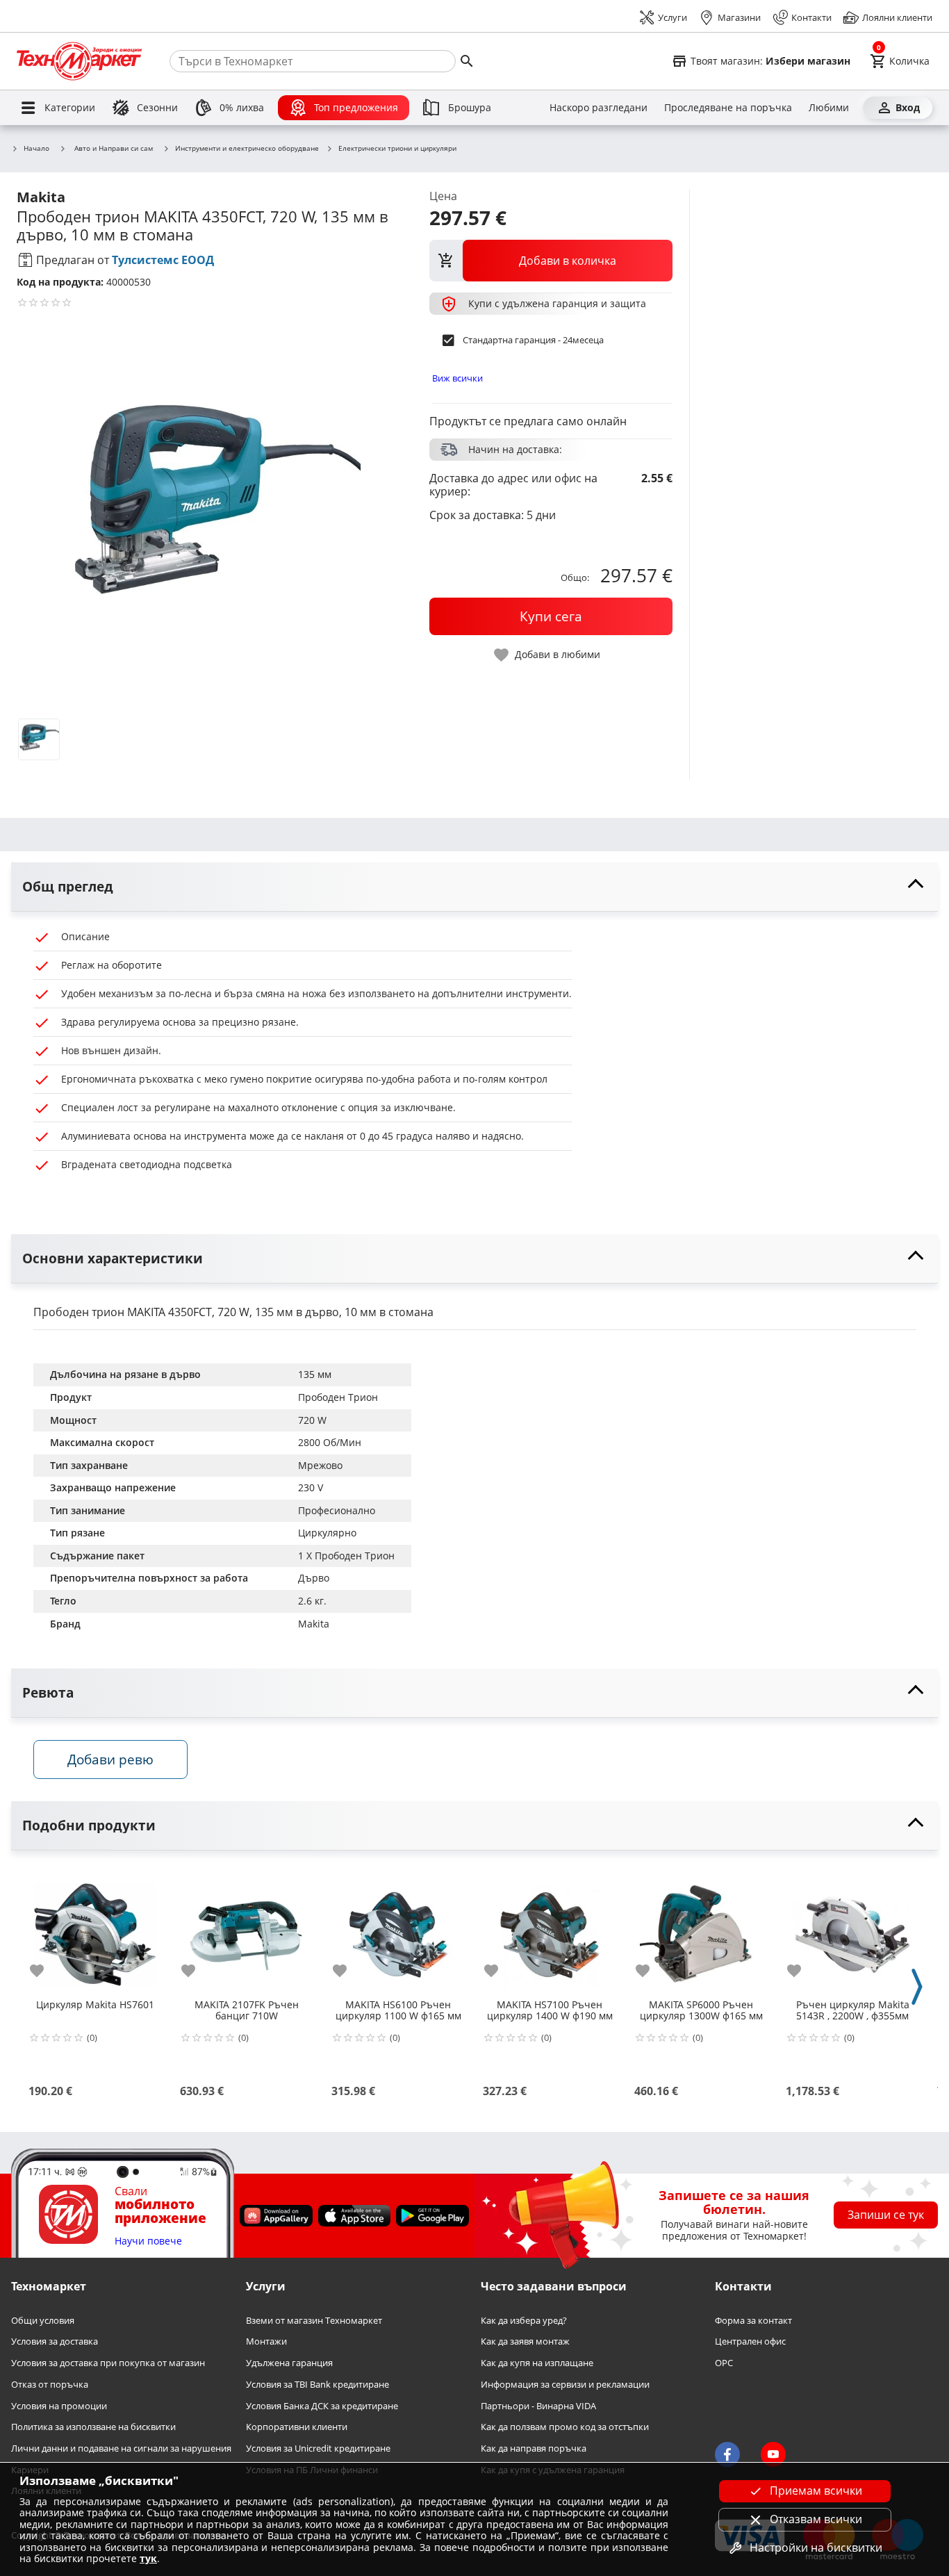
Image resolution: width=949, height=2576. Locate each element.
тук (148, 2558)
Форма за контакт (753, 2320)
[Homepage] (79, 61)
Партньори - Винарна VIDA (538, 2405)
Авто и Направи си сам (114, 148)
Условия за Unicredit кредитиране (318, 2448)
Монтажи (266, 2341)
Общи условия (43, 2320)
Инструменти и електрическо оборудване (247, 149)
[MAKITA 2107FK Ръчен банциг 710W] (247, 1929)
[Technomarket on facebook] (727, 2454)
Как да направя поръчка (534, 2448)
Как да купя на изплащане (537, 2363)
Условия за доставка (55, 2341)
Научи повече (148, 2241)
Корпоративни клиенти (297, 2427)
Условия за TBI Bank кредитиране (317, 2384)
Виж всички (457, 378)
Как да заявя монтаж (525, 2341)
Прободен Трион (338, 1397)
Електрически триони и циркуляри (397, 149)
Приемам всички (816, 2491)
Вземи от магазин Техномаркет (314, 2320)
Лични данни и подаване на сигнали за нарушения (121, 2448)
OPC (724, 2363)
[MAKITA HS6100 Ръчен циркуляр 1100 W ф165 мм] (398, 1929)
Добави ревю (110, 1759)
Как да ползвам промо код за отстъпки (565, 2427)
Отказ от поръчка (50, 2384)
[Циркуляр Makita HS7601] (95, 1929)
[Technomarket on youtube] (773, 2454)
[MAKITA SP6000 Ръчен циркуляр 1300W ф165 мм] (701, 1929)
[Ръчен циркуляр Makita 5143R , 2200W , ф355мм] (852, 1929)
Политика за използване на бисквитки (93, 2427)
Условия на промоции (59, 2405)
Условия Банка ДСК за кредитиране (322, 2405)
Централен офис (750, 2341)
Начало (36, 149)
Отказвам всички (816, 2519)
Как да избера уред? (524, 2320)
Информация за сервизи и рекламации (565, 2384)
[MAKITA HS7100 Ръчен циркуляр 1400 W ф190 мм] (550, 1929)
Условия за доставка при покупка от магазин (108, 2363)
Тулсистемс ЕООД (163, 260)
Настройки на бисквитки (816, 2548)
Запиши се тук (886, 2215)
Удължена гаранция (289, 2363)
